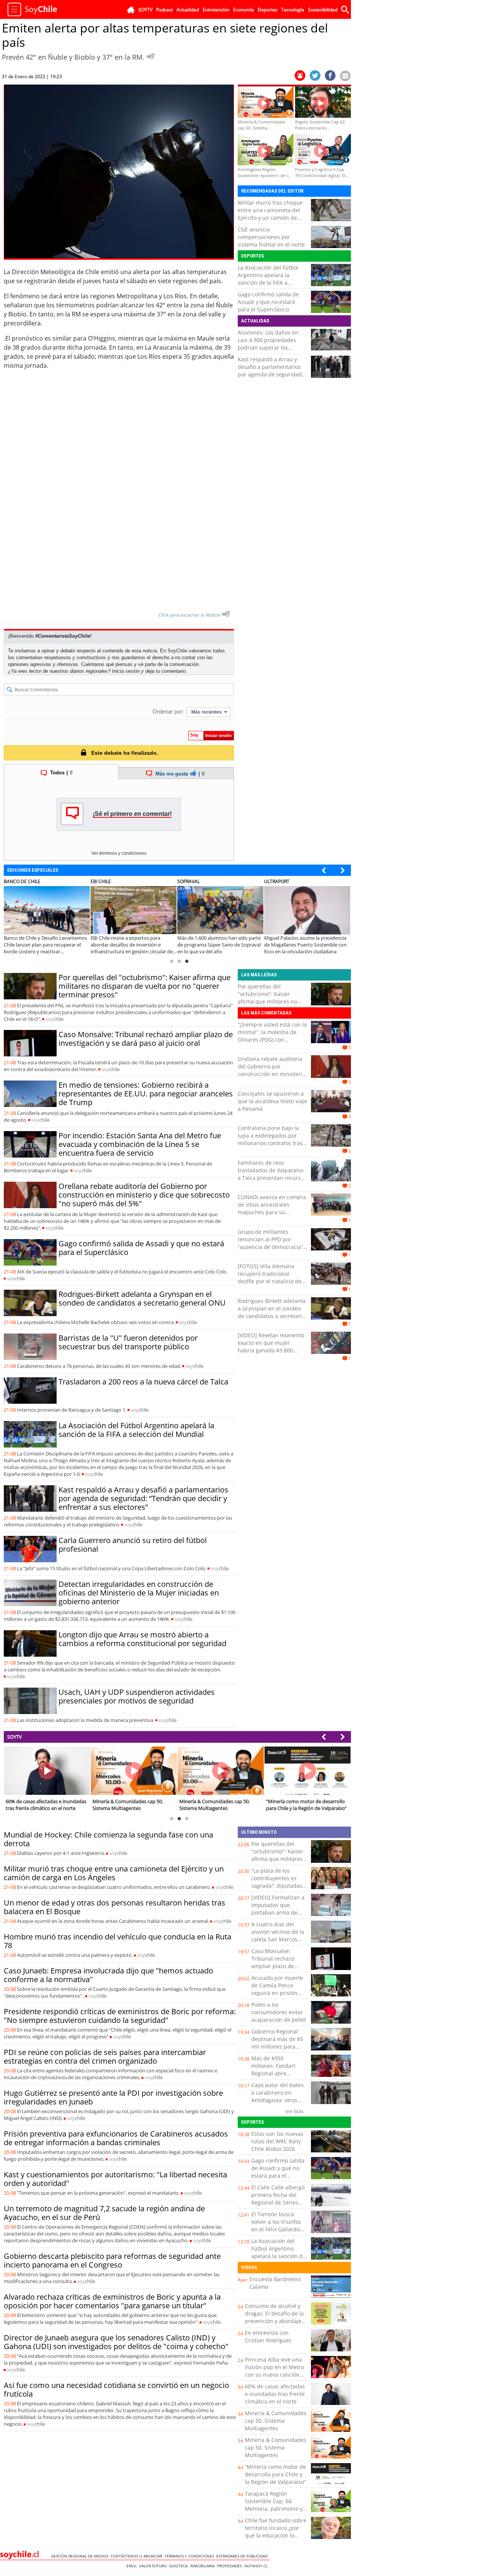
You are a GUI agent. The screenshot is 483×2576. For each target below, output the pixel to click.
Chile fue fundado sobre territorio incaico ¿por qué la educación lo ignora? (276, 2532)
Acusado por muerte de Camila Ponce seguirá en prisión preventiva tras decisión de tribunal (277, 1993)
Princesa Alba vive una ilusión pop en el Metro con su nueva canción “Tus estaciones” (274, 2371)
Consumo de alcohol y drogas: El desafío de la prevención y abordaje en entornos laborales (274, 2317)
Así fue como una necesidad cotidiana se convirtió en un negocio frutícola (116, 2389)
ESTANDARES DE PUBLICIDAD (243, 2556)
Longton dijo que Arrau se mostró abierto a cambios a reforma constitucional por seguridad (142, 1639)
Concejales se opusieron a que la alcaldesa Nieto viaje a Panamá (272, 1101)
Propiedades (231, 2566)
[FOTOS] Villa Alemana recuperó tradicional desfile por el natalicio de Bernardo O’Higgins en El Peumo (270, 1281)
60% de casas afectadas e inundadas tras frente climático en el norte (275, 2394)
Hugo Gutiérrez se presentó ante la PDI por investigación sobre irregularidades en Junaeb (113, 2097)
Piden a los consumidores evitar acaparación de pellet (279, 2012)
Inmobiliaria (203, 2566)
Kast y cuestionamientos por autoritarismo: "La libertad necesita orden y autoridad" (115, 2179)
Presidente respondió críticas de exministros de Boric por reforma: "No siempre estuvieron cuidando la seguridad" (120, 2016)
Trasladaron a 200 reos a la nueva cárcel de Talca (143, 1382)
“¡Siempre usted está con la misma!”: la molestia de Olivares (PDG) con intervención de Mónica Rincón (272, 1040)
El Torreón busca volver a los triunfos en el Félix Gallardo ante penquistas (276, 2225)
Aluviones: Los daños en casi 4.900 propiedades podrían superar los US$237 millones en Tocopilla (268, 348)
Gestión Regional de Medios (81, 2556)
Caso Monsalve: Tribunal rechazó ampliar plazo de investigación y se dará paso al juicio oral (146, 1039)
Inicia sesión (126, 671)
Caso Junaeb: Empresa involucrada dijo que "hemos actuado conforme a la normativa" (108, 1975)
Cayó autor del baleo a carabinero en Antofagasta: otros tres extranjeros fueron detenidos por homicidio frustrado (278, 2104)
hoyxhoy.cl (257, 2566)
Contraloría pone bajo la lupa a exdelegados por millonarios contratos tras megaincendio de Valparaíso (270, 1143)
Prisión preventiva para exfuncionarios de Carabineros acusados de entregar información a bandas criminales (116, 2138)
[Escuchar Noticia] (151, 56)
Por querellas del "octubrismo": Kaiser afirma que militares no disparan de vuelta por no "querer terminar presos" (145, 986)
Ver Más (294, 2111)
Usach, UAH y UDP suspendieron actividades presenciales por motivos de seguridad (137, 1696)
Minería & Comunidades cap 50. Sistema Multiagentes (276, 2421)
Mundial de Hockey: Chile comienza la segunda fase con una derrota (108, 1839)
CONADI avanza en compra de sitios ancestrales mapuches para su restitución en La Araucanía (272, 1208)
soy (54, 1019)
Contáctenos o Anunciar (138, 2556)
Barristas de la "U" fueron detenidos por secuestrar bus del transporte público (128, 1342)
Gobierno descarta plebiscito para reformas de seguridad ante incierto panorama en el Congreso (112, 2260)
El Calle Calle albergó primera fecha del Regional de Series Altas (278, 2199)
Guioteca (179, 2566)
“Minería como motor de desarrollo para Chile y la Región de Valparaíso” (275, 2474)
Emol (133, 2566)
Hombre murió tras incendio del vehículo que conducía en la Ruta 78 (118, 1941)
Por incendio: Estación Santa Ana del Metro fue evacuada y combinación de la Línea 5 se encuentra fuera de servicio (140, 1144)
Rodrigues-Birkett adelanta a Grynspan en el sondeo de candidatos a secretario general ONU (142, 1298)
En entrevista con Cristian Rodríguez (268, 2336)
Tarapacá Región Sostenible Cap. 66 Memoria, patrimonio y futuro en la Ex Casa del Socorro (275, 2509)
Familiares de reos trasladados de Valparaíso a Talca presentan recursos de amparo (272, 1174)
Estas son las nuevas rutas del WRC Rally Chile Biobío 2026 (277, 2141)
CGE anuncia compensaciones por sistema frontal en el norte (271, 237)
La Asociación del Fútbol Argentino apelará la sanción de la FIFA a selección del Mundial (268, 279)
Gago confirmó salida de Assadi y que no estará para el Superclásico (268, 302)
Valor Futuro (154, 2566)
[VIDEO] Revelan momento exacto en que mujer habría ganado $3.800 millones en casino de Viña (271, 1347)
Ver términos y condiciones (119, 853)
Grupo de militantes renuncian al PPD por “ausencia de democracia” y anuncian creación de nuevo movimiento (272, 1247)
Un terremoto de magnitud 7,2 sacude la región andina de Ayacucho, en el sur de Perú (104, 2213)
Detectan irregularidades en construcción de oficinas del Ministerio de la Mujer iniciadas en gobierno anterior (139, 1593)
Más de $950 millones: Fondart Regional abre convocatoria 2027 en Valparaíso (278, 2073)
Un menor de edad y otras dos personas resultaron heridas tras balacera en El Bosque (115, 1907)
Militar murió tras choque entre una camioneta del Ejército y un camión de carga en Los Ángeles (270, 214)
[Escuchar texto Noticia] (226, 614)
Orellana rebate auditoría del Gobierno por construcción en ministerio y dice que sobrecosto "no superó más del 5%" (144, 1195)
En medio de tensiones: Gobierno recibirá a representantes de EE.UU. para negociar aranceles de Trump (146, 1094)
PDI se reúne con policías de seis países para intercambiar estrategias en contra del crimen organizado (105, 2056)
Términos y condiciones (190, 2556)
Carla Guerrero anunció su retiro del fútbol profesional (133, 1545)
